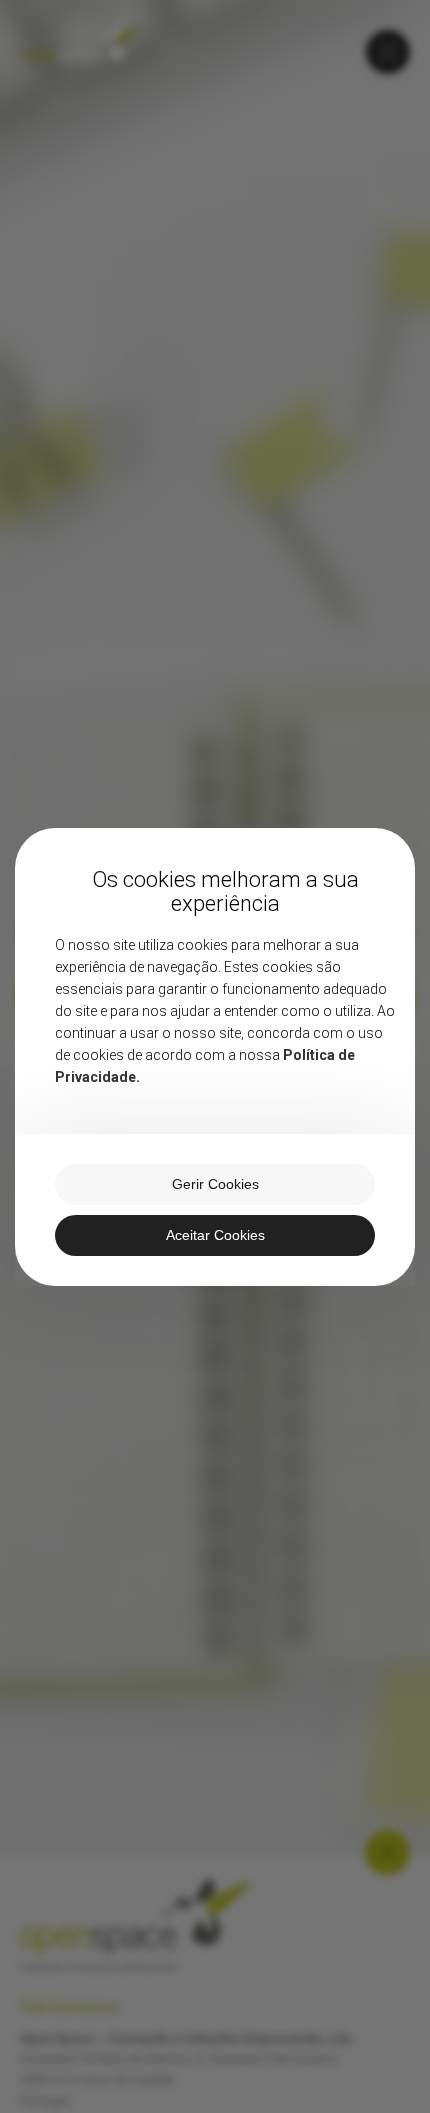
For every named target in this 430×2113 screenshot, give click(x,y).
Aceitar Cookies (215, 1235)
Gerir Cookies (215, 1184)
